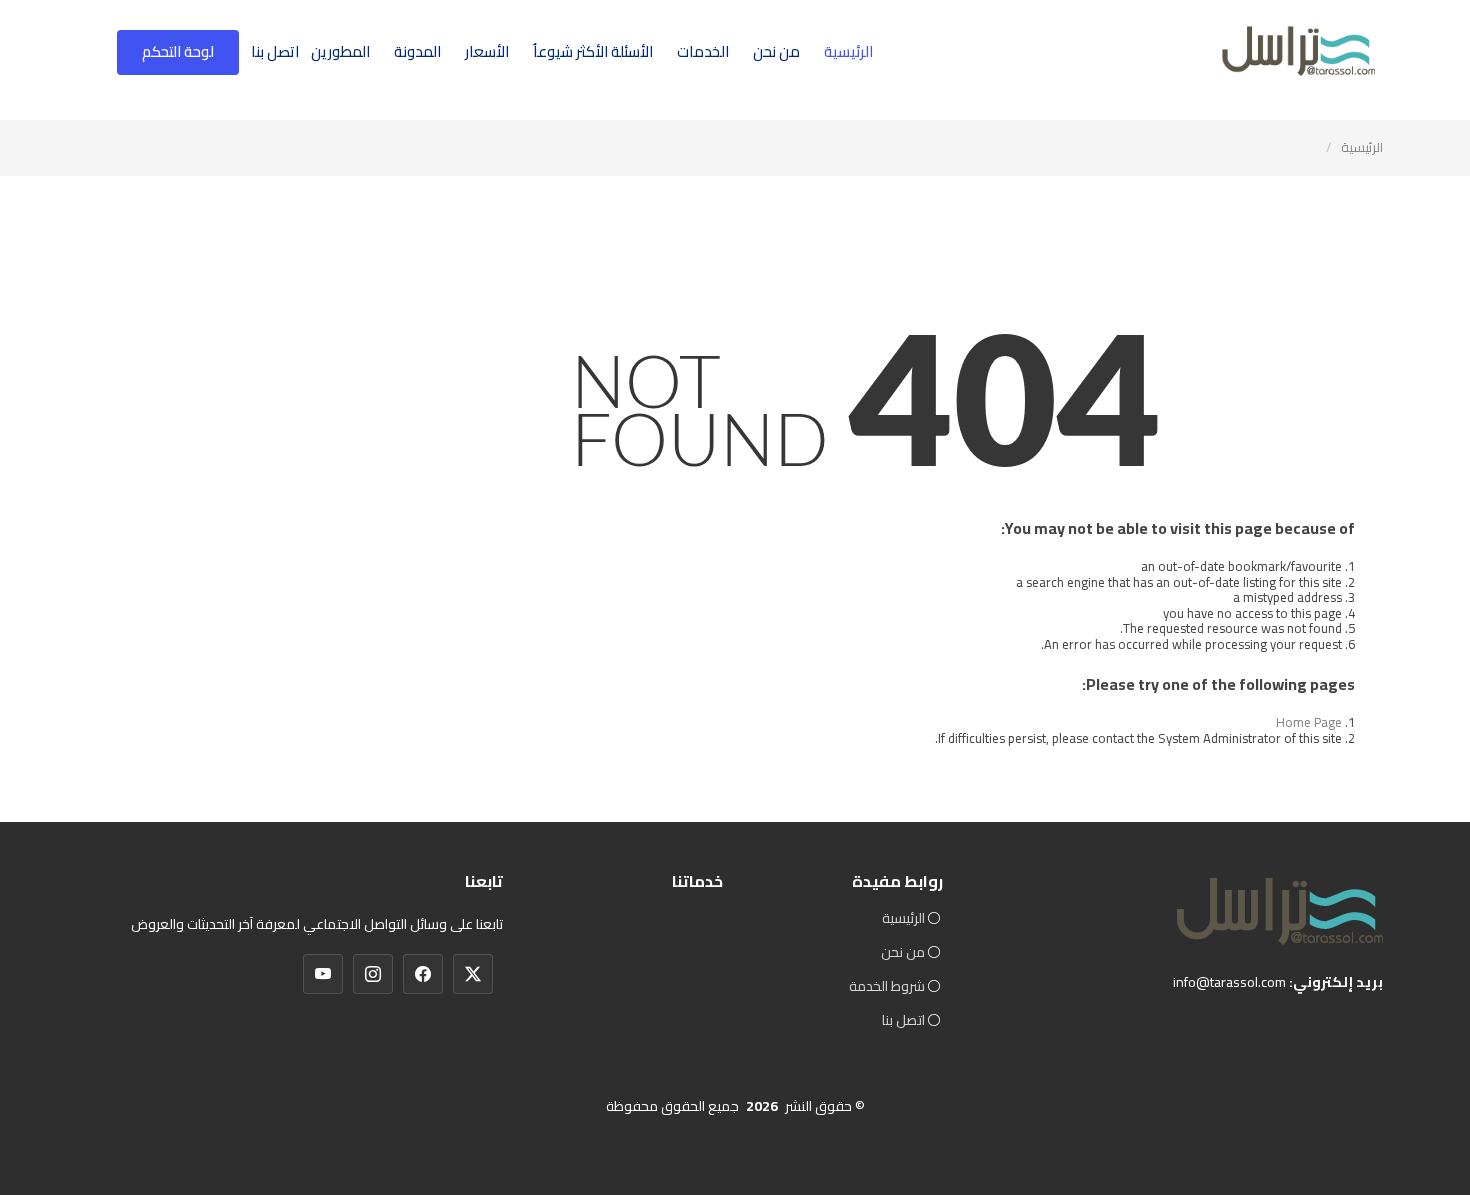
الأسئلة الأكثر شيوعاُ (593, 51)
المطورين (340, 51)
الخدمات (703, 51)
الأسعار (487, 51)
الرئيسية (848, 51)
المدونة (417, 51)
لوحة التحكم (178, 51)
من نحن (776, 51)
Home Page (1309, 722)
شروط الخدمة (887, 986)
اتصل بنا (275, 51)
